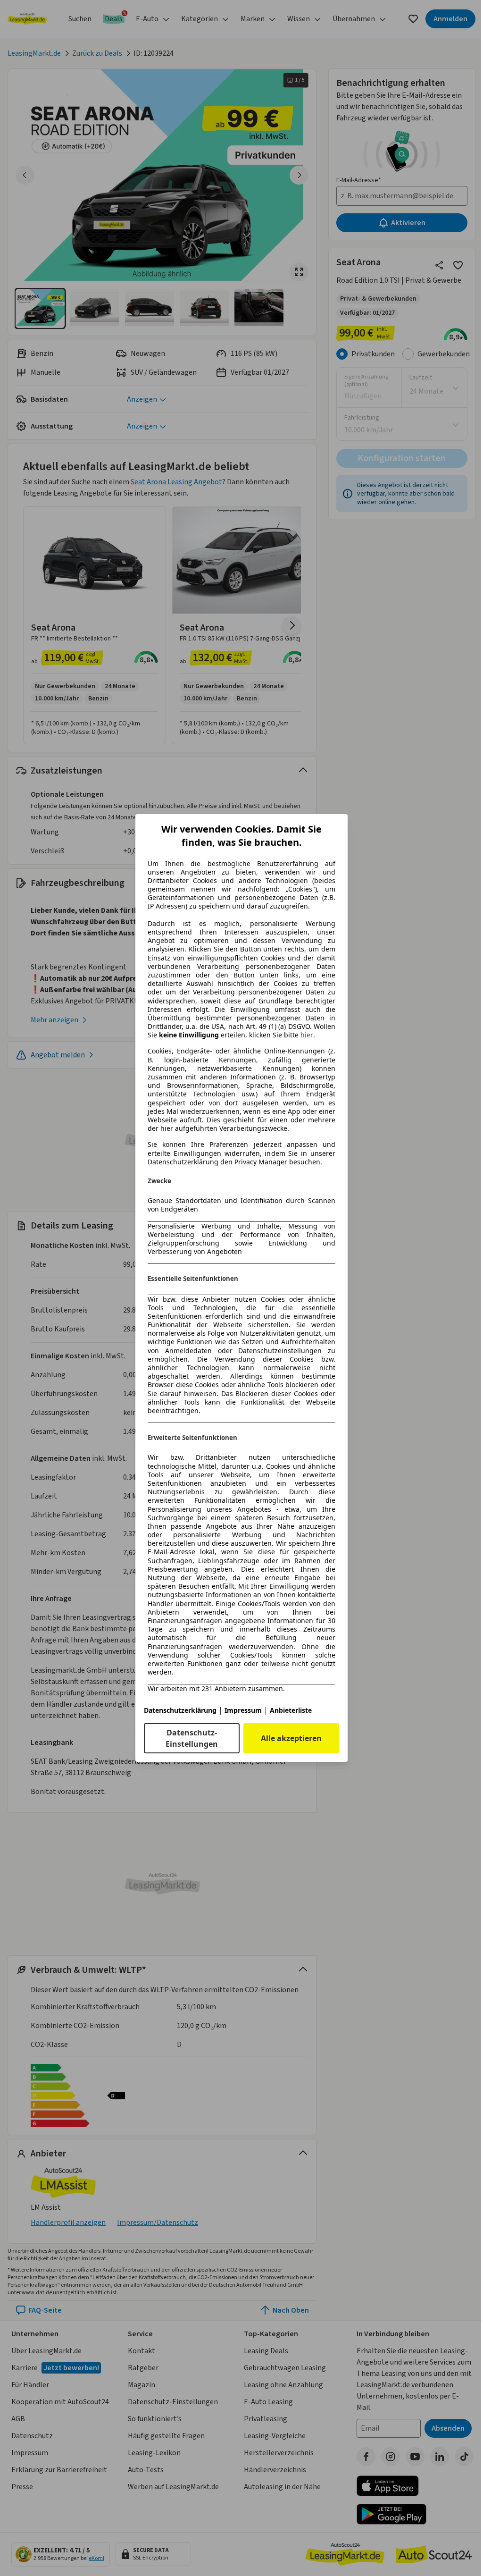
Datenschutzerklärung (180, 1710)
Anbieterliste (291, 1710)
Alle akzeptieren (291, 1738)
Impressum (243, 1710)
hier (307, 1035)
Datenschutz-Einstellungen (192, 1738)
